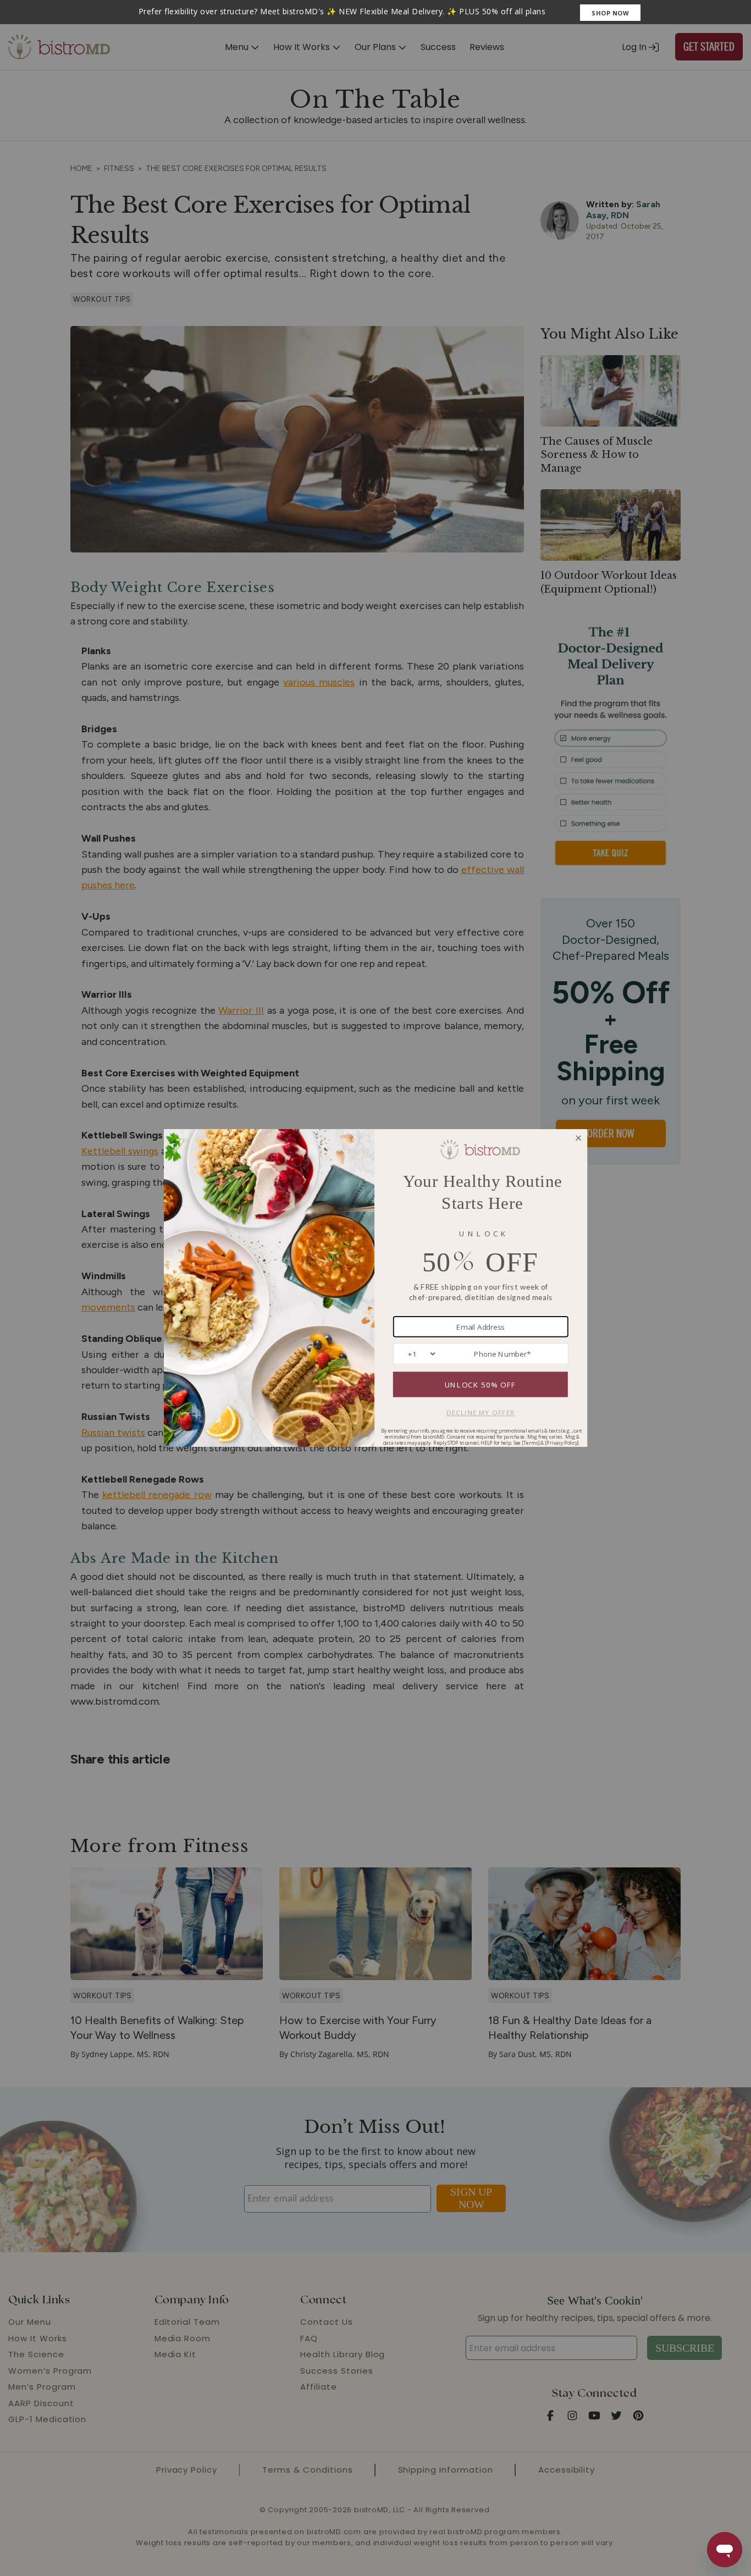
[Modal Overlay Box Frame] (375, 12)
